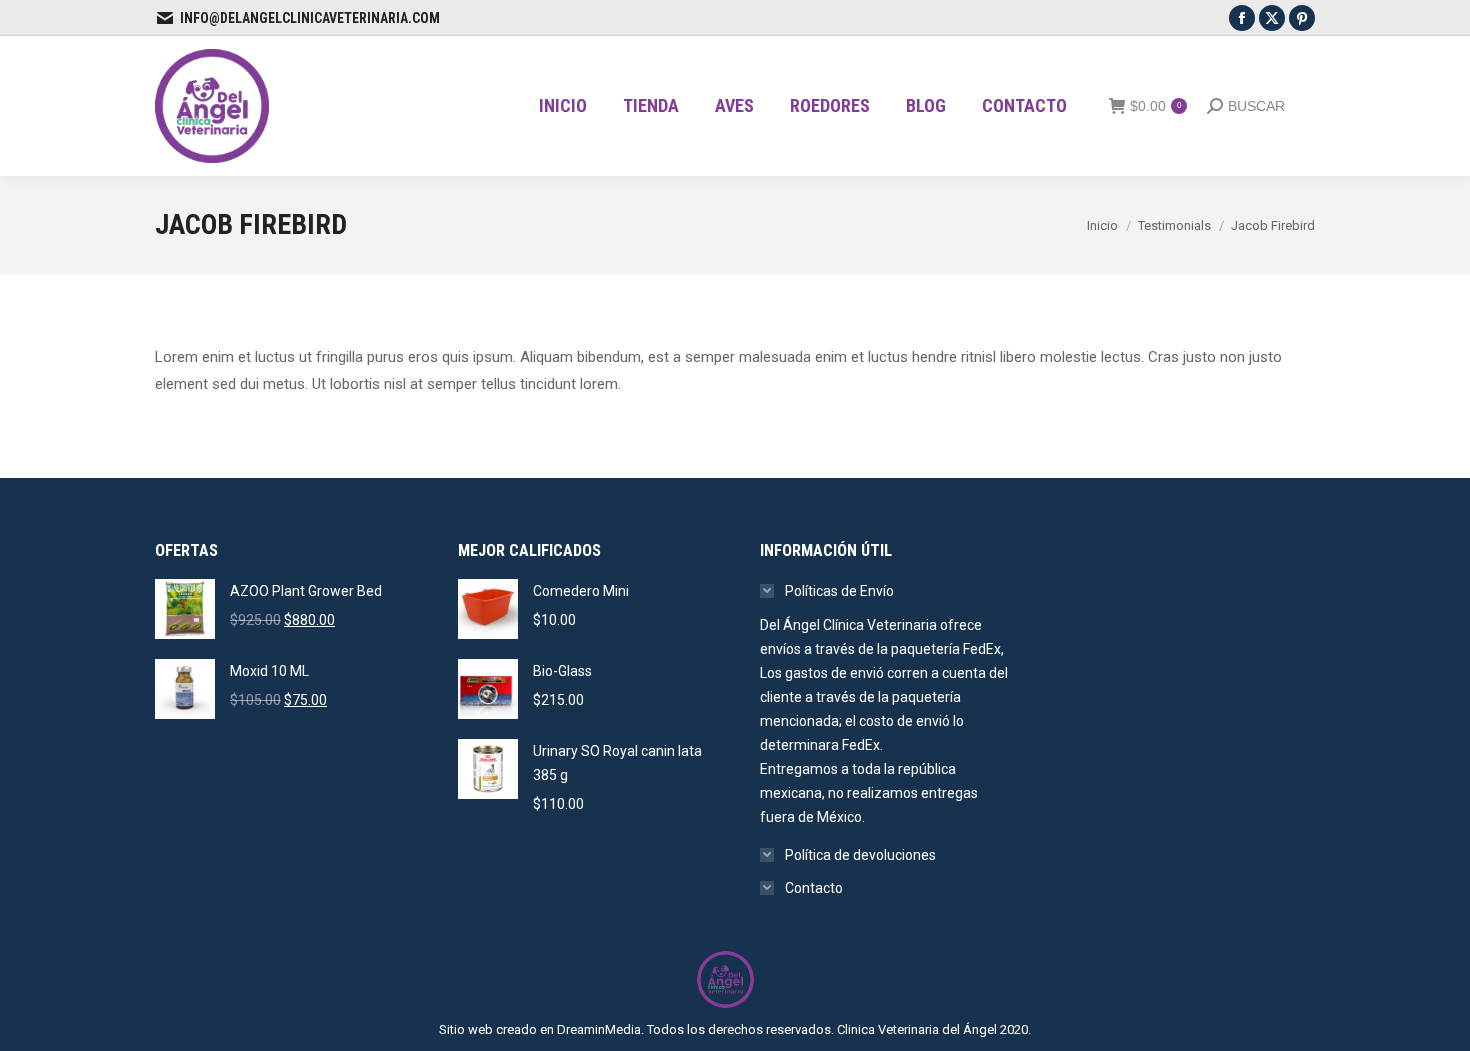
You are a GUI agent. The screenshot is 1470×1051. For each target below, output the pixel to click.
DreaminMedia (599, 1029)
